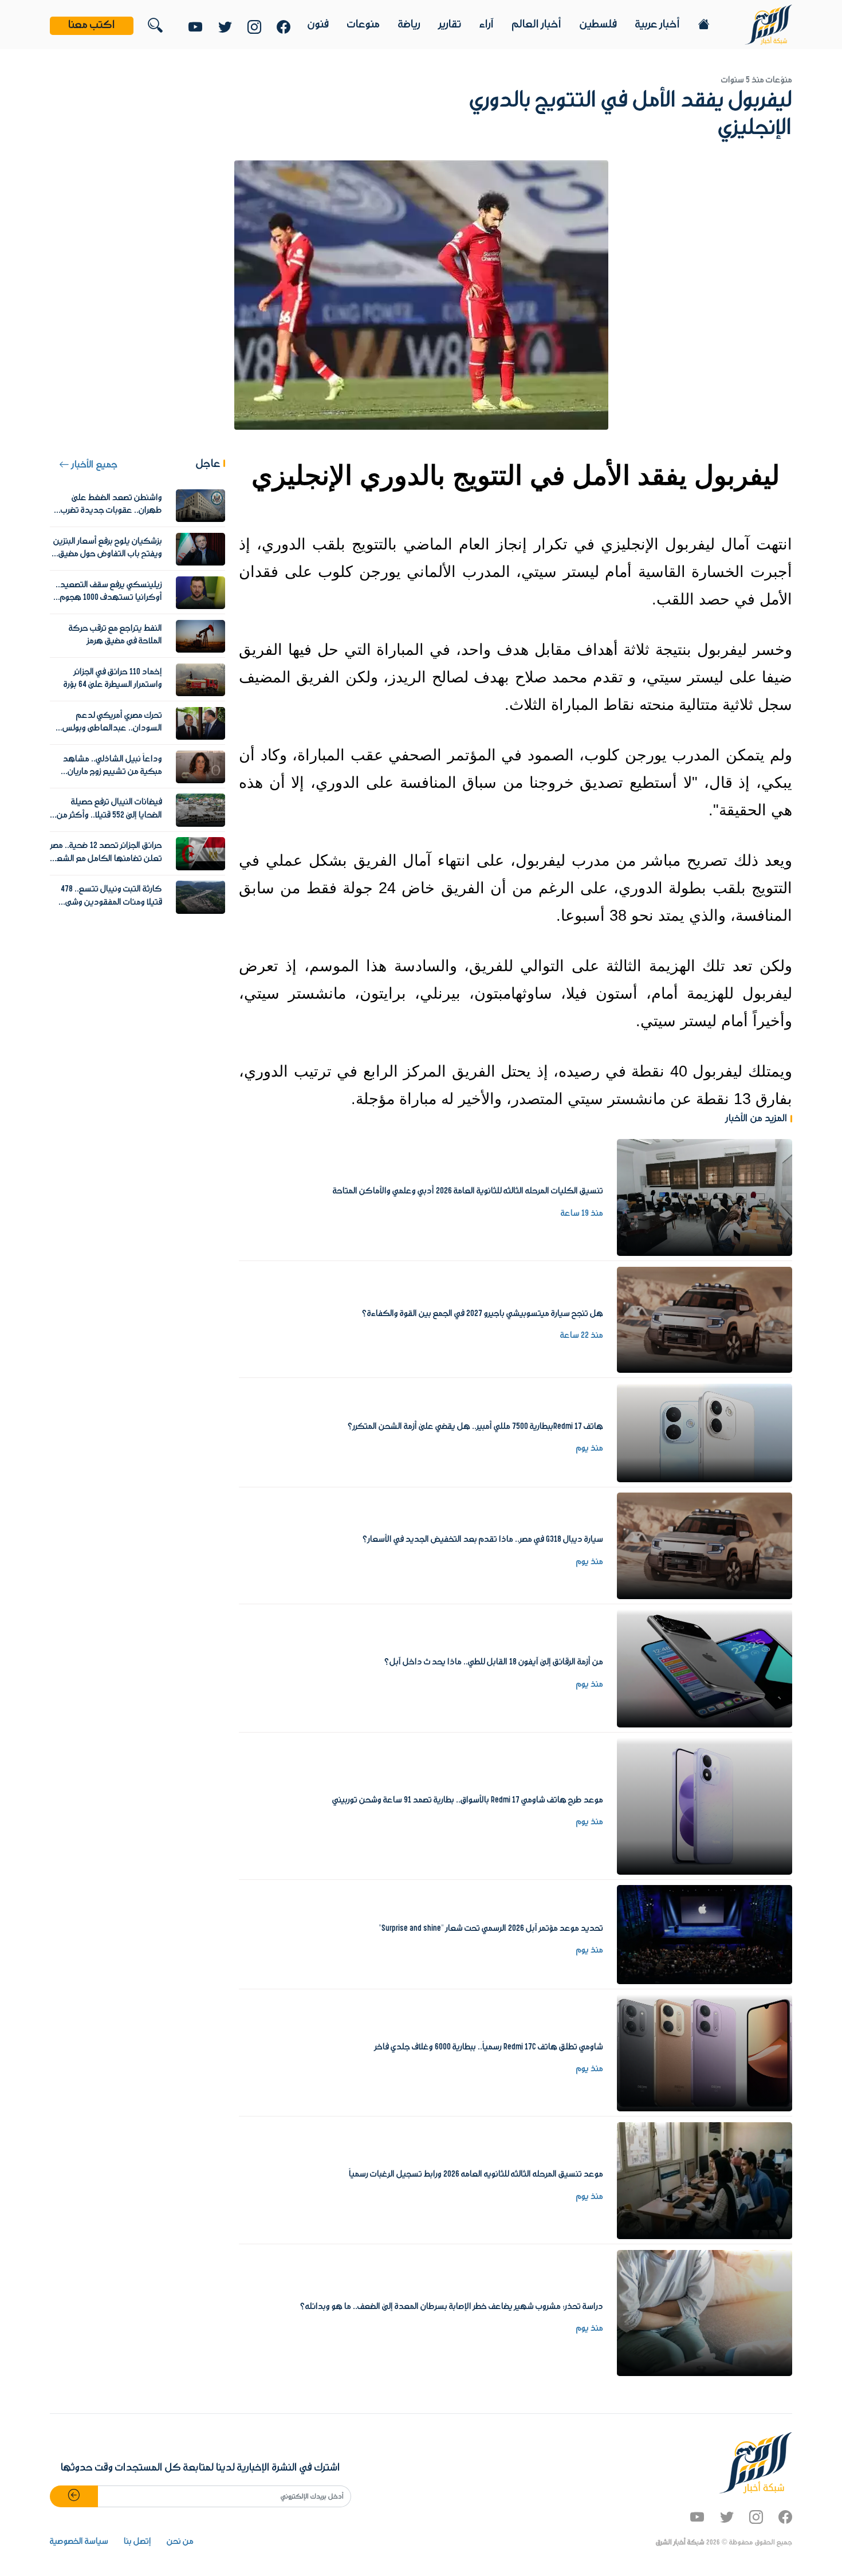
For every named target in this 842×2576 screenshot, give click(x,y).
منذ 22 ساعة (582, 1336)
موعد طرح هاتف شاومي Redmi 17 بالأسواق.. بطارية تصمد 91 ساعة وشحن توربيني (468, 1800)
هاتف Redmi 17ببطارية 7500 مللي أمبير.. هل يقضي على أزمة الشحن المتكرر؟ (475, 1427)
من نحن (180, 2542)
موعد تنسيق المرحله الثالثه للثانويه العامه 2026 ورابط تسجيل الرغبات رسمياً (476, 2174)
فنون (318, 25)
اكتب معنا (92, 25)
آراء (487, 25)
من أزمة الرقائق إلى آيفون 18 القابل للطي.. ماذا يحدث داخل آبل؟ (493, 1662)
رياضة (409, 25)
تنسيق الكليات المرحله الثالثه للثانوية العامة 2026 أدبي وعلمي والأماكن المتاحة (468, 1191)
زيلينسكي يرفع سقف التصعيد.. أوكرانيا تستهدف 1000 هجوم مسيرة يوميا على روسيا (109, 598)
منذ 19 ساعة (582, 1214)
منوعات (363, 25)
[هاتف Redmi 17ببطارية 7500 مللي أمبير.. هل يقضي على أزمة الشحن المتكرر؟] (705, 1432)
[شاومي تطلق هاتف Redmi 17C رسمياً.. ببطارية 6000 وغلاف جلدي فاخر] (705, 2053)
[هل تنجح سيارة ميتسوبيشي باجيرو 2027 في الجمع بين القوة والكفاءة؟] (705, 1320)
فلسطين (598, 25)
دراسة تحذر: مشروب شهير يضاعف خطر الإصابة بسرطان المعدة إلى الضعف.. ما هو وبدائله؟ (451, 2307)
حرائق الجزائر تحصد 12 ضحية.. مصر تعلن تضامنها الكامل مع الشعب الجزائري (106, 859)
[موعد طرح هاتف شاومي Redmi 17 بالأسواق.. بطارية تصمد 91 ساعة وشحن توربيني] (705, 1806)
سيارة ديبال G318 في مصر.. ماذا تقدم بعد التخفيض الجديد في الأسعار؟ (483, 1540)
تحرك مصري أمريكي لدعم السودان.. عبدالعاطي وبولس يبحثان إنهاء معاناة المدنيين (112, 729)
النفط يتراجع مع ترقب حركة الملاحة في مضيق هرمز (115, 635)
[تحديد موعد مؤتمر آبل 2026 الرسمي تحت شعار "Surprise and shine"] (705, 1934)
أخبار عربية (658, 25)
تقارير (450, 25)
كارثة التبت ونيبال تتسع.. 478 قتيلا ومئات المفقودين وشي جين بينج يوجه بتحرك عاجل (111, 902)
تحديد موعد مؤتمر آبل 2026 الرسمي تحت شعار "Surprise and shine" (491, 1929)
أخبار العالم (537, 25)
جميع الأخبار (93, 465)
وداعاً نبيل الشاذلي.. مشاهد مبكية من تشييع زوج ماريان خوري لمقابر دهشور (113, 772)
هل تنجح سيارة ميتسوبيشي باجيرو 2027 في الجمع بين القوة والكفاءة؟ (482, 1314)
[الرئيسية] (768, 24)
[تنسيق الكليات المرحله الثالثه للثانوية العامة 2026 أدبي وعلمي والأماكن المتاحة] (705, 1197)
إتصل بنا (137, 2542)
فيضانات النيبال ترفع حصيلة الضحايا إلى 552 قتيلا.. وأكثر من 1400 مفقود (109, 815)
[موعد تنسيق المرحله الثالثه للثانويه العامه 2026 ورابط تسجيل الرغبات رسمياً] (705, 2180)
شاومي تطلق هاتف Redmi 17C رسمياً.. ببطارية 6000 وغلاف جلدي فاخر (489, 2047)
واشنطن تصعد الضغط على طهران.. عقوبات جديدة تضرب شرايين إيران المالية (111, 511)
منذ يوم (590, 1448)
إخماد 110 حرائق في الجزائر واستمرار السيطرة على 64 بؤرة (113, 678)
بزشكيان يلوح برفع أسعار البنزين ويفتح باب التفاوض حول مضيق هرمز (108, 554)
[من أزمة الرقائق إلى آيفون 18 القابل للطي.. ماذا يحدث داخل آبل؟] (705, 1668)
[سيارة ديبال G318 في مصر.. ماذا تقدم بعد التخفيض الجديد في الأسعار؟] (705, 1546)
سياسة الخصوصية (79, 2542)
